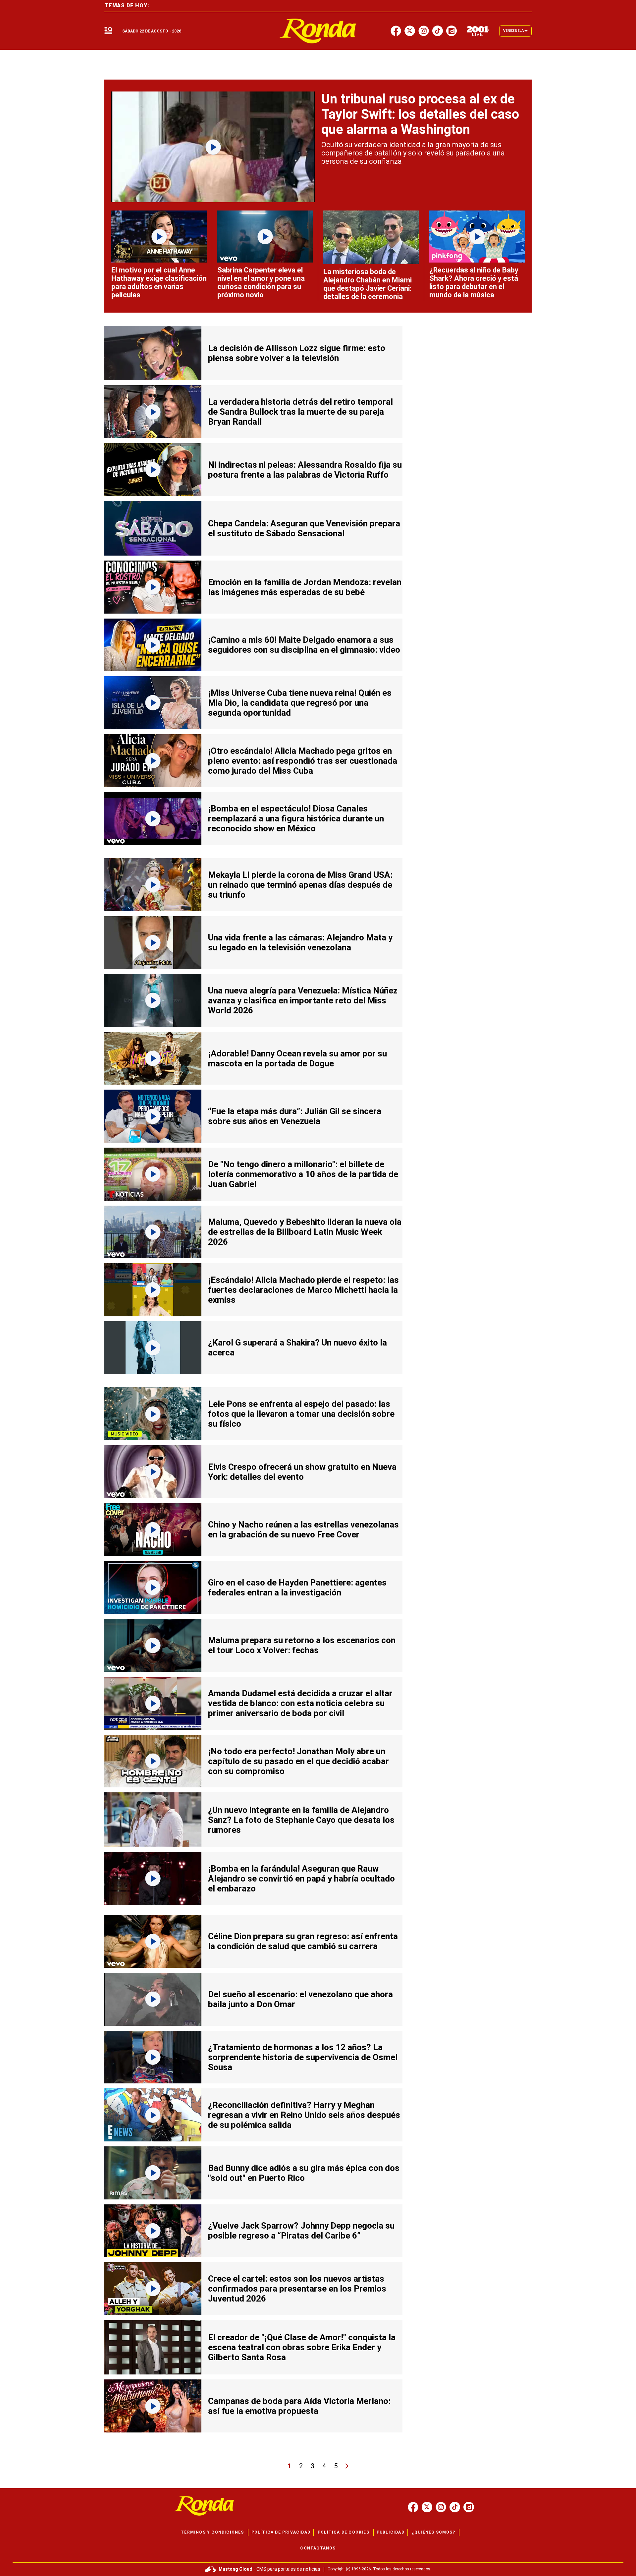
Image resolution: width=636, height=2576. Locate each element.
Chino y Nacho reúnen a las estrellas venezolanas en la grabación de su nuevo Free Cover (303, 1529)
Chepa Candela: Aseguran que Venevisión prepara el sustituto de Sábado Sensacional (304, 528)
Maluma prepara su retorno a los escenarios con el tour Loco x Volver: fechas (302, 1645)
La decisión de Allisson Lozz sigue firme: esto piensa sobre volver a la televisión (297, 353)
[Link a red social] (413, 2507)
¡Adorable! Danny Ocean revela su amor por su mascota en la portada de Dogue (297, 1058)
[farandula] (318, 31)
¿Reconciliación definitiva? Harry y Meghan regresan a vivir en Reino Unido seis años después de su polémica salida (304, 2115)
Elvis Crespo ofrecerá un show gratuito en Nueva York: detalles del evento (302, 1472)
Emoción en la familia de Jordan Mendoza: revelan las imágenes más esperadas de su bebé (305, 587)
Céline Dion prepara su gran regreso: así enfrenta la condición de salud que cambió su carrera (303, 1941)
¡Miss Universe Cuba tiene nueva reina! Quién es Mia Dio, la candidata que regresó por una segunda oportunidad (300, 703)
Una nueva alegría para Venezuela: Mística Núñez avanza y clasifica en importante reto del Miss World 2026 (303, 1000)
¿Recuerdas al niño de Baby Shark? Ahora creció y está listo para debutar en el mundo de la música (474, 282)
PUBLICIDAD (391, 2532)
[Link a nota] (213, 147)
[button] (108, 31)
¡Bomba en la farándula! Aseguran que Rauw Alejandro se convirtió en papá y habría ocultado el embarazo (301, 1879)
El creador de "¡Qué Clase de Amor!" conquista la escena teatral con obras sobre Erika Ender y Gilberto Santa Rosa (302, 2347)
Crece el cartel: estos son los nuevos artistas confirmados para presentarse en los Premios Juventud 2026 (297, 2289)
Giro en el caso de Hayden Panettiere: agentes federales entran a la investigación (297, 1588)
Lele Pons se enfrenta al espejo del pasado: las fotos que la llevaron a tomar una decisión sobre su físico (301, 1414)
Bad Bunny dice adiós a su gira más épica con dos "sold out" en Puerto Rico (304, 2173)
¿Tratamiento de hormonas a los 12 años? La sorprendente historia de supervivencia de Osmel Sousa (303, 2057)
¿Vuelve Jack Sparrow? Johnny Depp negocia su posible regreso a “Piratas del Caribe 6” (301, 2231)
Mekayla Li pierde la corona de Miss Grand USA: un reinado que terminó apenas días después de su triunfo (300, 885)
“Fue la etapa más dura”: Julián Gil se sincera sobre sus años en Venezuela (295, 1116)
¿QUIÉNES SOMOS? (433, 2532)
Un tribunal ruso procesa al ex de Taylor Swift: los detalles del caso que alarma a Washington (420, 114)
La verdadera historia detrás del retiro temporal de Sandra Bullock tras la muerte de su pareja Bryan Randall (300, 412)
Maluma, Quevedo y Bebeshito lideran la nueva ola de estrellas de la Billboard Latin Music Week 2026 (305, 1232)
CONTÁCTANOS (318, 2548)
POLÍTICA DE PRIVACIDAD (281, 2532)
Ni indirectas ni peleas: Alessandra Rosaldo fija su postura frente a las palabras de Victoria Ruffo (305, 470)
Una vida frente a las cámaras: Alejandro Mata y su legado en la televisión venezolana (300, 942)
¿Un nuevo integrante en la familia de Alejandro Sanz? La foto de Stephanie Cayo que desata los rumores (301, 1820)
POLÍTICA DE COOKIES (344, 2532)
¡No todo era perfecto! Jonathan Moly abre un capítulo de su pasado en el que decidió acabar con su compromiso (298, 1761)
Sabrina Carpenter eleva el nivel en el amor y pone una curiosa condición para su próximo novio (261, 282)
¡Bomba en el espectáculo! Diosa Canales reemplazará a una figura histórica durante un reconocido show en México (296, 818)
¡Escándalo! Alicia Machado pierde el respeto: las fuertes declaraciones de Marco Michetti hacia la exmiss (303, 1290)
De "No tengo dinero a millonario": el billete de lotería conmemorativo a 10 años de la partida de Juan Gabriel (303, 1174)
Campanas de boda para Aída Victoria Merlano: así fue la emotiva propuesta (299, 2406)
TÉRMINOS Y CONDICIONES (212, 2532)
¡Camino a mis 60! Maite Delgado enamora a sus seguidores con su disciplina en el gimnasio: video (304, 645)
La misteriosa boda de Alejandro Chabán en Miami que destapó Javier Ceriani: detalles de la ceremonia (368, 284)
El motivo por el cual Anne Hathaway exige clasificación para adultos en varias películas (159, 282)
